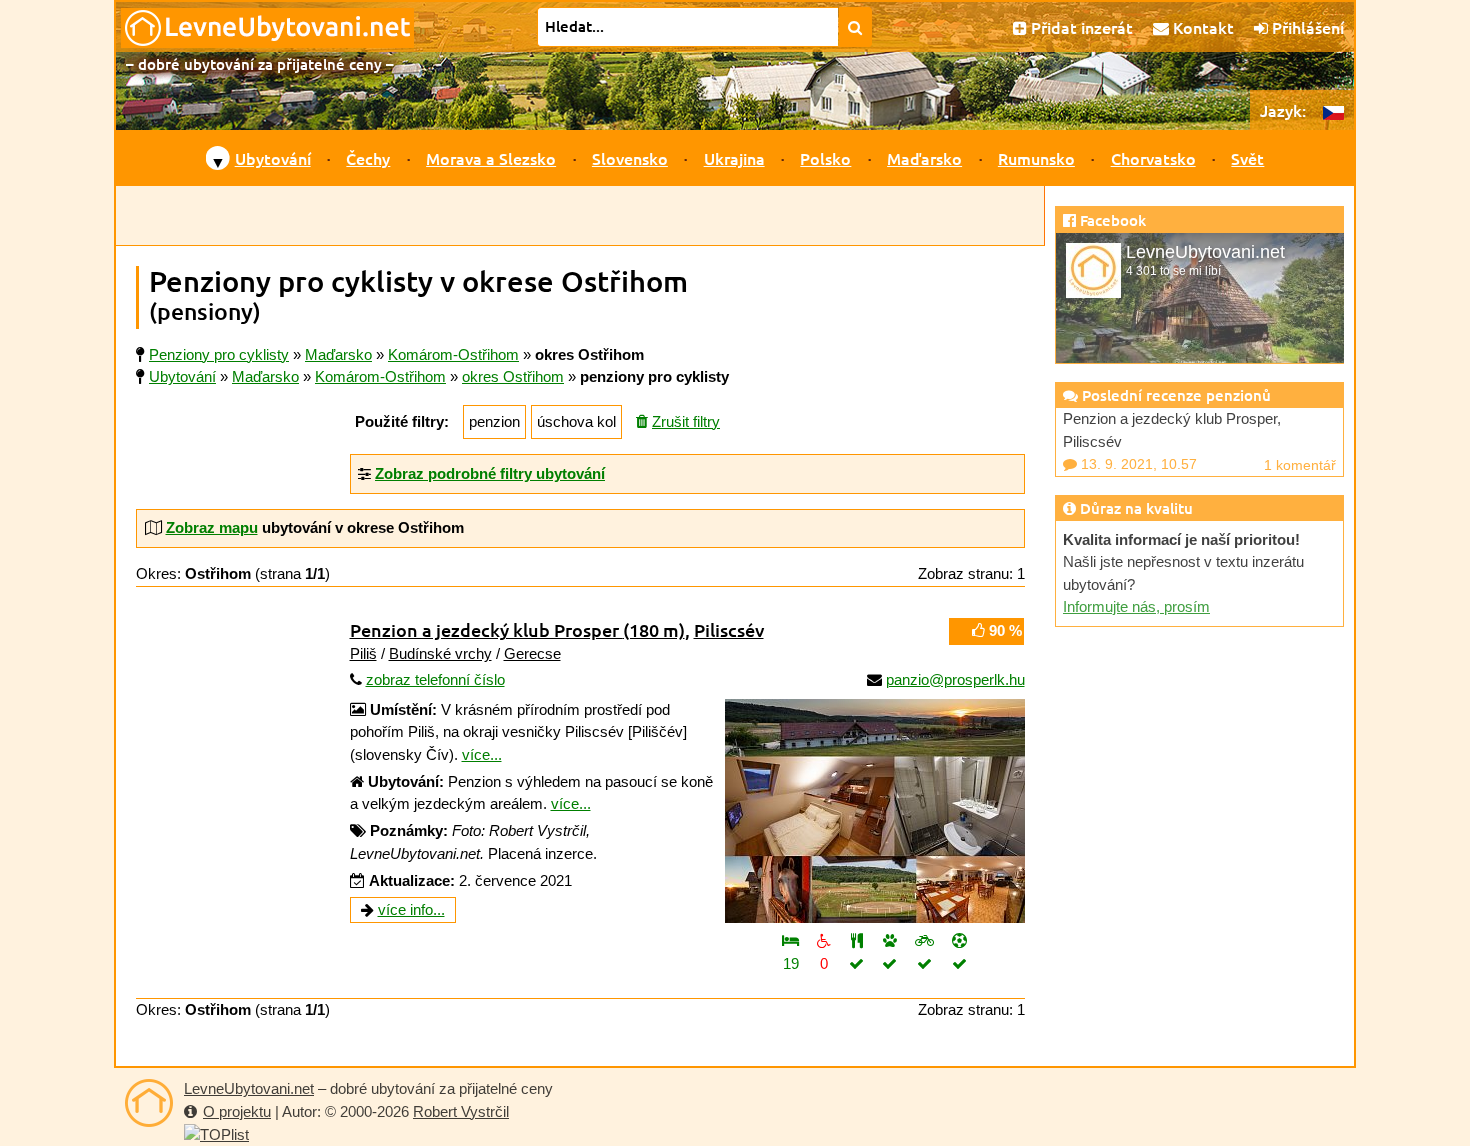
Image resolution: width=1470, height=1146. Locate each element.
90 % (1003, 630)
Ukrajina (734, 158)
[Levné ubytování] (149, 1103)
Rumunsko (1036, 158)
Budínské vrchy (440, 653)
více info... (411, 909)
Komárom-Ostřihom (380, 376)
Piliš (363, 653)
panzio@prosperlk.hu (955, 679)
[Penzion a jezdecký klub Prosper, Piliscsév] (875, 811)
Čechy (368, 158)
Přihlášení (1306, 27)
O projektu (237, 1111)
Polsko (825, 158)
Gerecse (532, 653)
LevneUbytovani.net (249, 1088)
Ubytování (273, 158)
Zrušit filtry (686, 421)
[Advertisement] (580, 216)
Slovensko (630, 158)
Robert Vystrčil (461, 1111)
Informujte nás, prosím (1136, 606)
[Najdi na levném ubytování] (855, 27)
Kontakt (1201, 27)
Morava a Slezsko (491, 158)
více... (482, 754)
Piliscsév (729, 629)
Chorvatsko (1153, 158)
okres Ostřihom (513, 376)
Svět (1247, 158)
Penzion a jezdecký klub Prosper (517, 629)
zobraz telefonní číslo (435, 679)
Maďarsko (924, 158)
